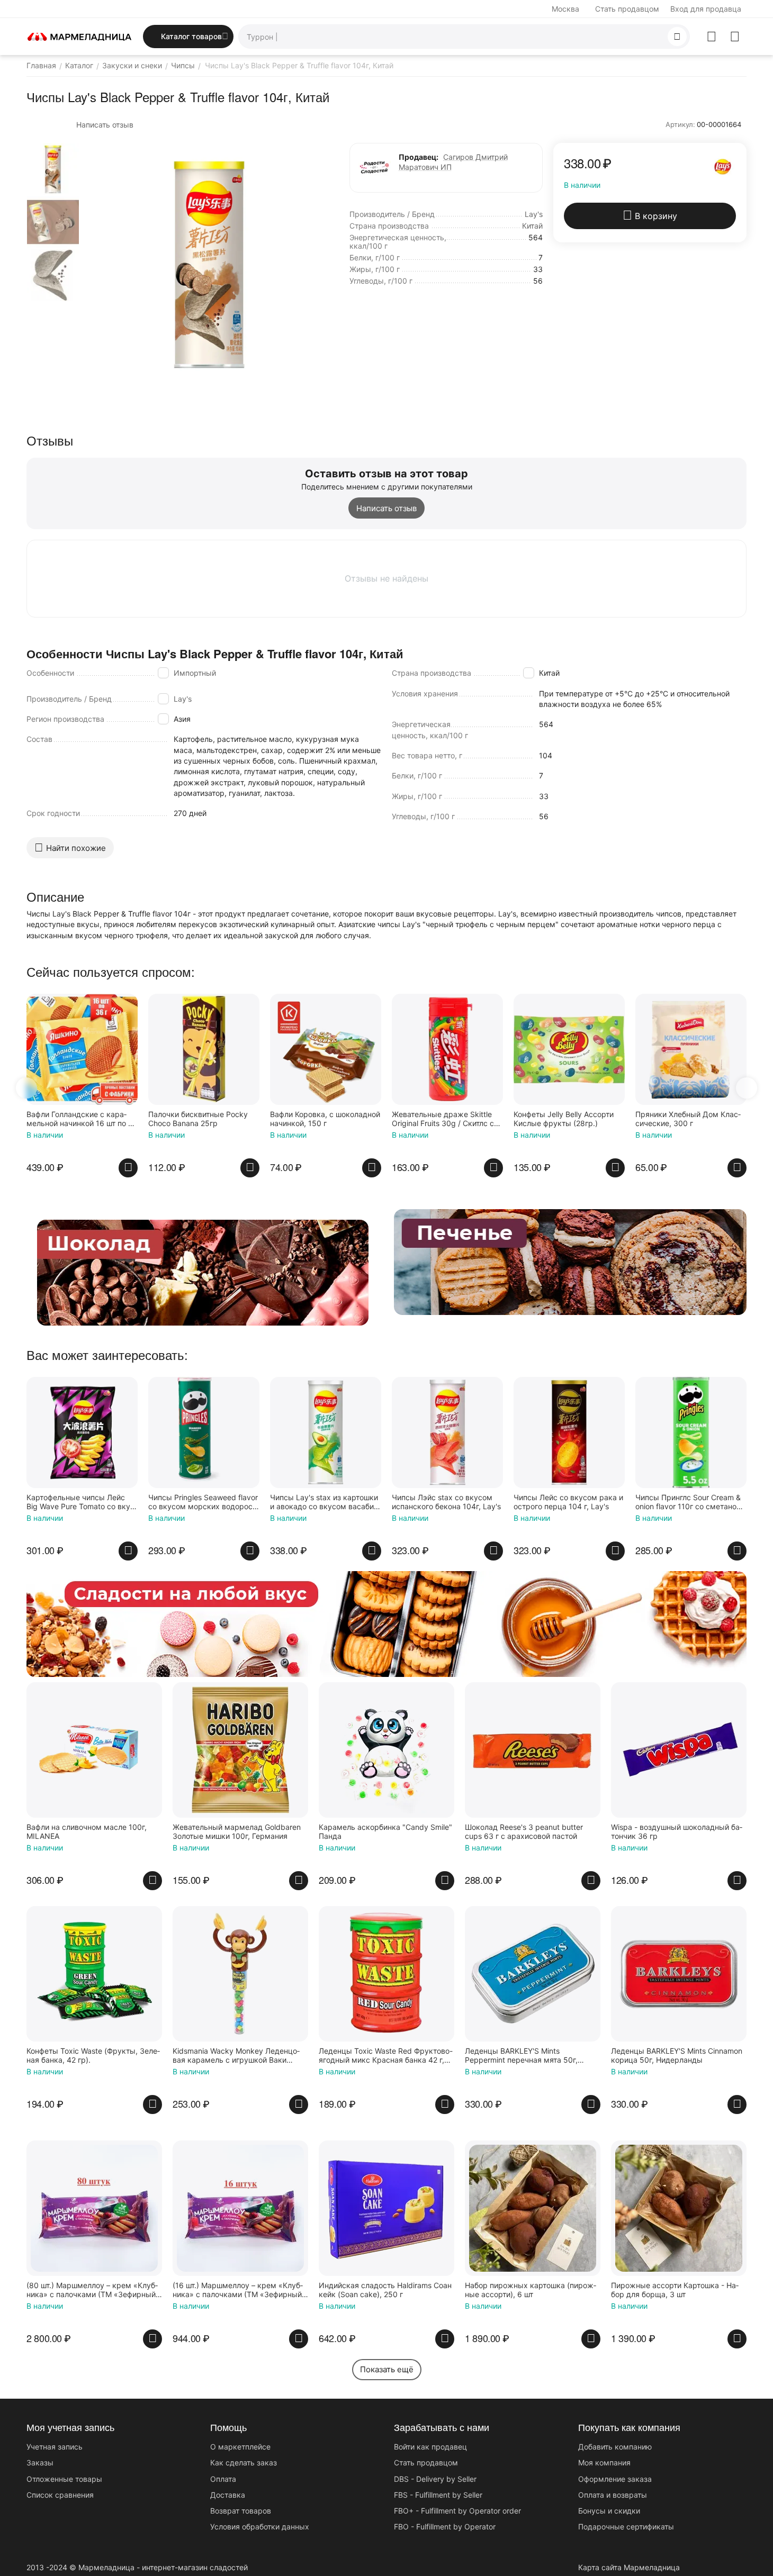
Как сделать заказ (244, 2462)
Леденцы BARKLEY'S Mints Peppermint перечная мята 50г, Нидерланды (521, 2056)
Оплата (223, 2479)
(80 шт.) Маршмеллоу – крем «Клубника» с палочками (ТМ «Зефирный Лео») (92, 2290)
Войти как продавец (430, 2447)
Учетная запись (55, 2447)
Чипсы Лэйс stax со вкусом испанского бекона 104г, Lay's (446, 1502)
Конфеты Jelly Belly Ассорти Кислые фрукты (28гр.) (564, 1119)
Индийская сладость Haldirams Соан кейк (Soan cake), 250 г (385, 2290)
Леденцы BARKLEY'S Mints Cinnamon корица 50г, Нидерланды (677, 2056)
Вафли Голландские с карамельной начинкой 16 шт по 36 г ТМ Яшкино (82, 1119)
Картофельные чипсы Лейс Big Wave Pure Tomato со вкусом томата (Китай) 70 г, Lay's (80, 1502)
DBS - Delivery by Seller (435, 2479)
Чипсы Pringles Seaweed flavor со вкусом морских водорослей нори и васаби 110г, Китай (203, 1502)
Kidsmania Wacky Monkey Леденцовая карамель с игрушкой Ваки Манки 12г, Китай (236, 2056)
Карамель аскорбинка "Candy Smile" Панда (385, 1832)
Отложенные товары (64, 2479)
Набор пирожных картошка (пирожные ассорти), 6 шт (531, 2290)
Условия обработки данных (260, 2527)
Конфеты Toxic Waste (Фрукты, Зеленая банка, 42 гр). (93, 2056)
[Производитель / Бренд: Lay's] (723, 166)
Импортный (195, 673)
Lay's (183, 699)
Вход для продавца (706, 9)
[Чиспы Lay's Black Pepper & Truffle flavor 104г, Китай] (209, 265)
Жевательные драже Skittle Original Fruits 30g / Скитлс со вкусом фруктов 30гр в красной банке (446, 1119)
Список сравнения (60, 2495)
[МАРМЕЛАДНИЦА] (79, 36)
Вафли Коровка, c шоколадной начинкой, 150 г (325, 1119)
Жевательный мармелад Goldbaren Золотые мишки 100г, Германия (237, 1832)
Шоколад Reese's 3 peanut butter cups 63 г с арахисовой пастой (524, 1832)
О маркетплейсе (240, 2447)
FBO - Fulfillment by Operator (445, 2527)
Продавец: (419, 157)
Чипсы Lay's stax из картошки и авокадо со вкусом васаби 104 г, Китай (324, 1502)
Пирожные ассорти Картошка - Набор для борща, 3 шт (675, 2290)
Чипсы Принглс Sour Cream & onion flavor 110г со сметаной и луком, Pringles (688, 1502)
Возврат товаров (241, 2511)
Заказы (40, 2462)
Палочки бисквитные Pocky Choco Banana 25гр (198, 1119)
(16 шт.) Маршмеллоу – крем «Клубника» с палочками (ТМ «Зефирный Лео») (238, 2290)
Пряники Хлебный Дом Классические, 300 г (688, 1119)
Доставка (228, 2495)
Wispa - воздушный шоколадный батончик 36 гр (677, 1832)
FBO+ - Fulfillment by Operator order (457, 2511)
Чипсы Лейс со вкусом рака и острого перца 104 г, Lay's (568, 1502)
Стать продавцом (627, 9)
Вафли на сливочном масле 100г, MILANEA (87, 1832)
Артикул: (680, 124)
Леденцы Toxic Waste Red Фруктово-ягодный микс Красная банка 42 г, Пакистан (386, 2056)
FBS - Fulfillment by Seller (438, 2495)
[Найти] (677, 37)
